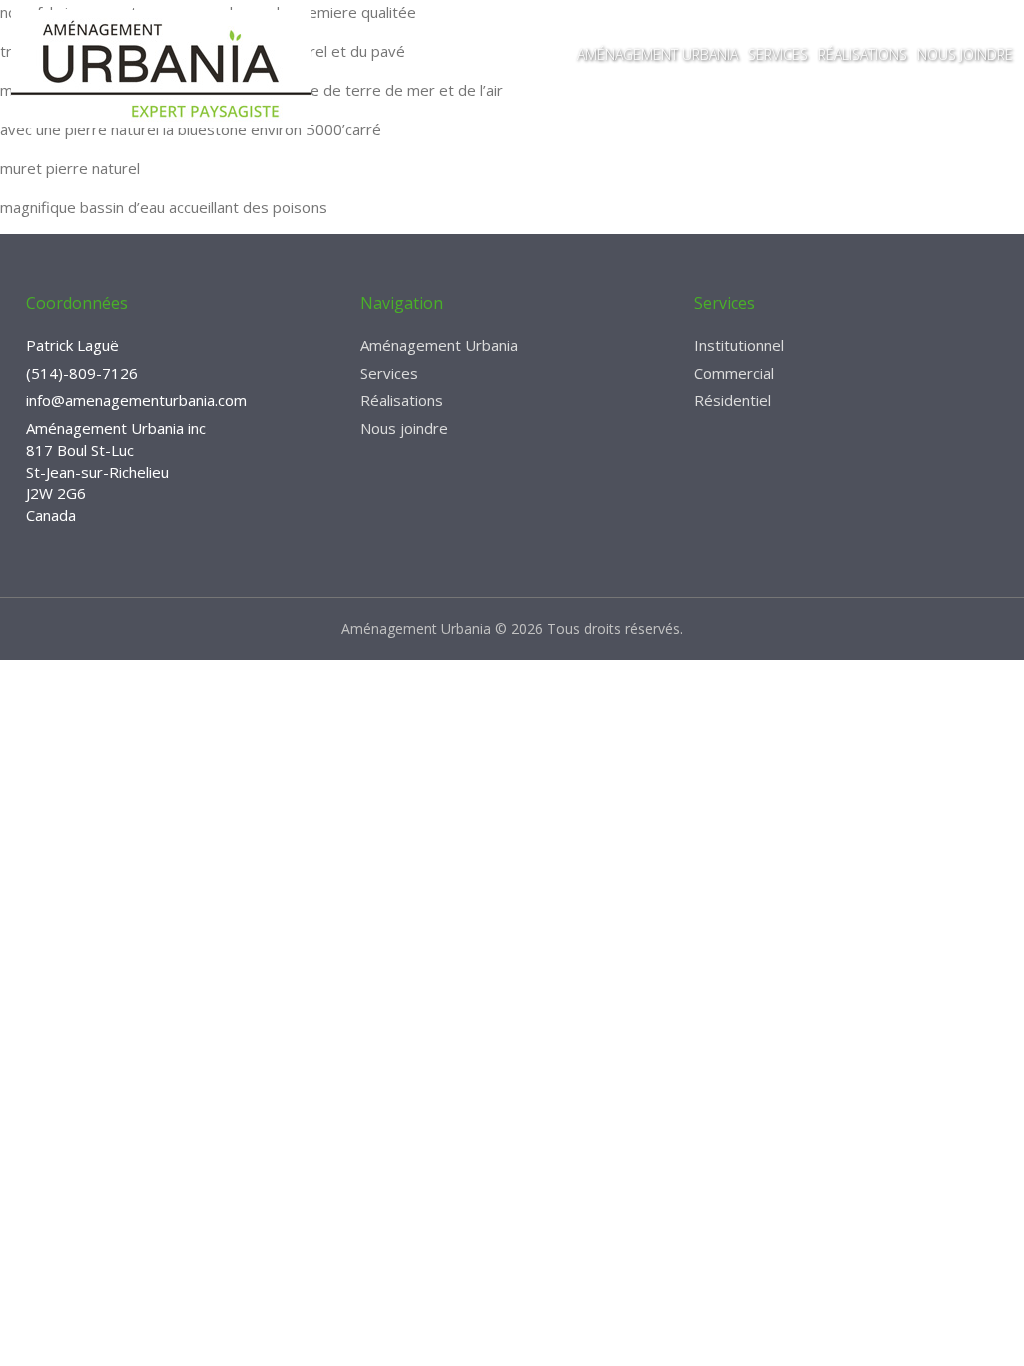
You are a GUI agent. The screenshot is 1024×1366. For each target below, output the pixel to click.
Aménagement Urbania (657, 54)
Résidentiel (732, 400)
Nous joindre (965, 54)
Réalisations (862, 54)
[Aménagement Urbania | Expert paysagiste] (161, 69)
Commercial (734, 373)
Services (778, 54)
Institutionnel (739, 345)
